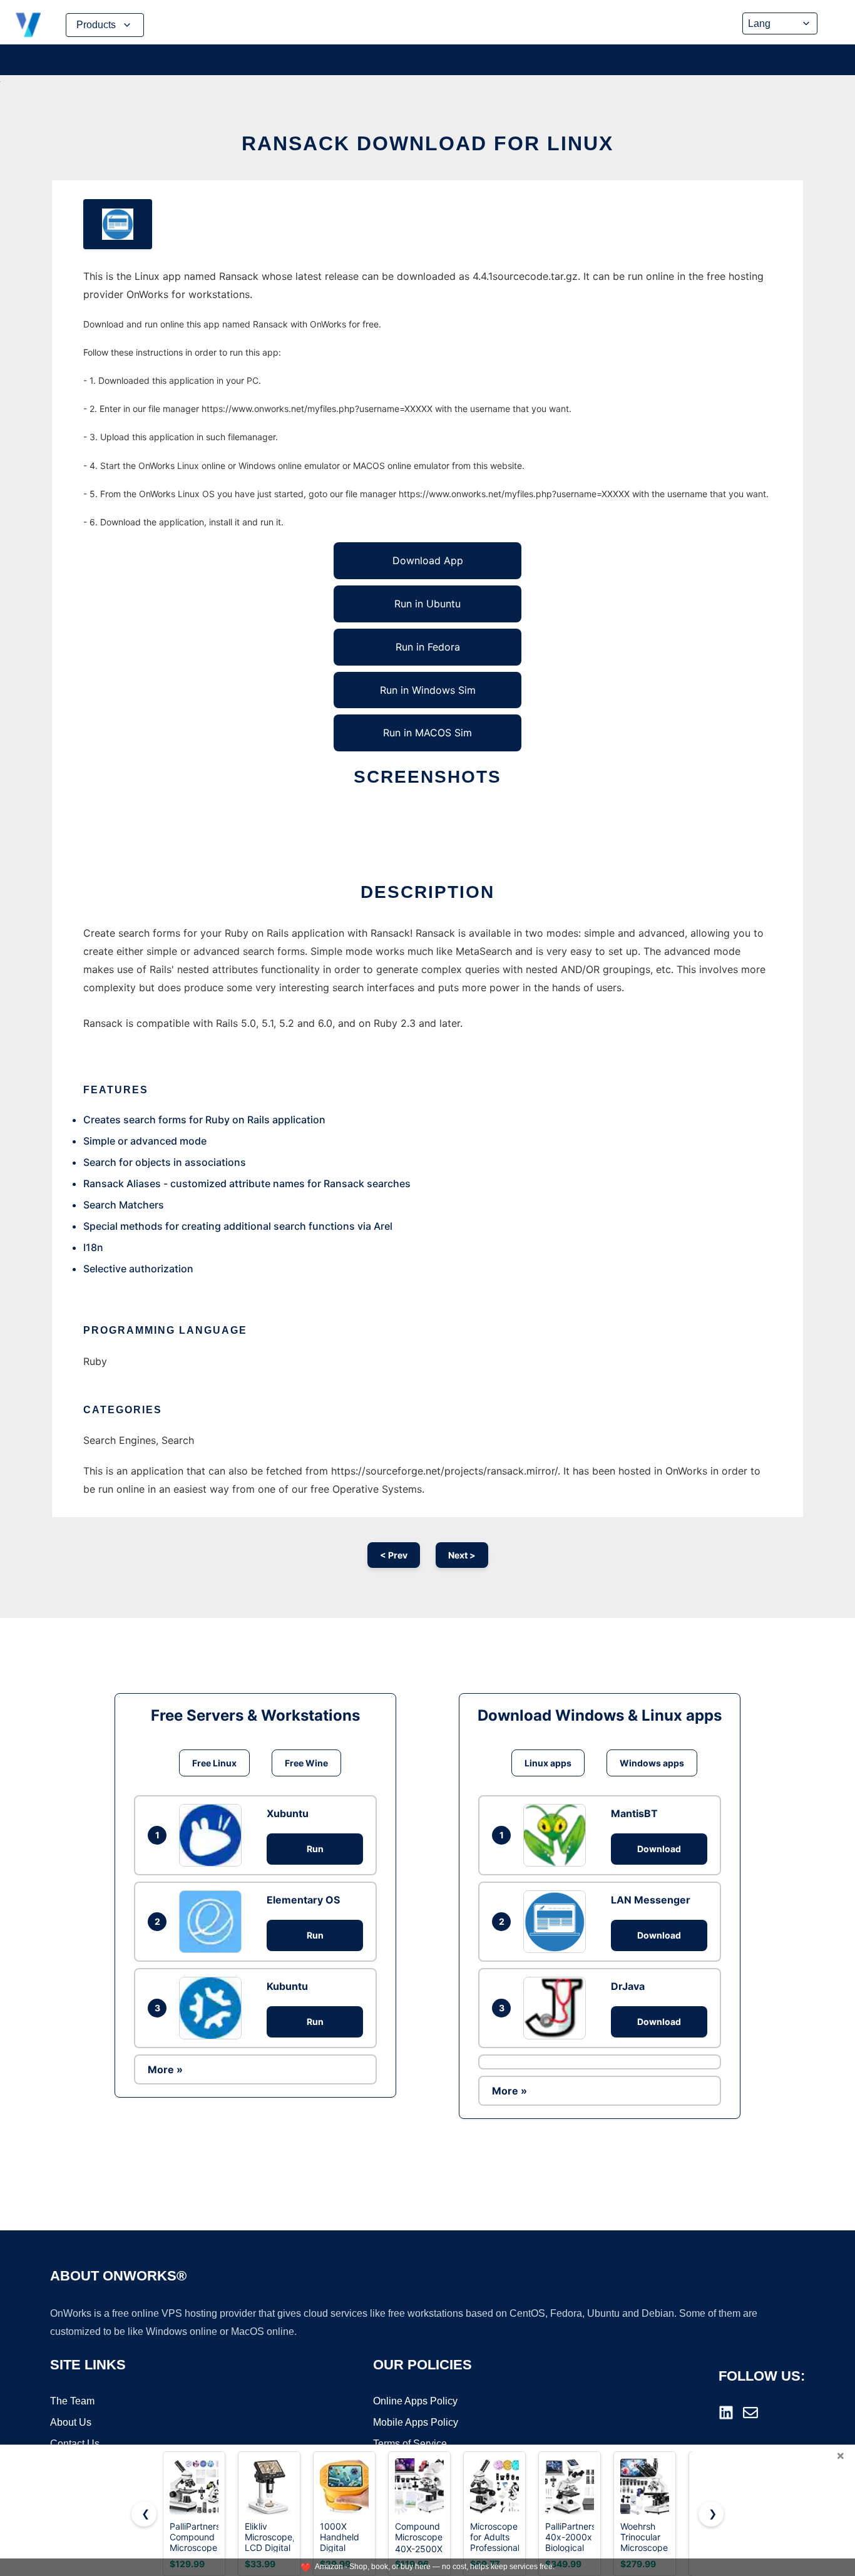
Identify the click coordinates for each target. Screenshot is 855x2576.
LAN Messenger (651, 1900)
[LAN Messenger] (558, 1922)
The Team (72, 2401)
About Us (71, 2422)
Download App (428, 560)
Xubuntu (288, 1813)
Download (659, 1849)
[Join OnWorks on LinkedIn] (726, 2413)
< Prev (394, 1555)
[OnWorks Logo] (28, 25)
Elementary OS (303, 1900)
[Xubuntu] (213, 1835)
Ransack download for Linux (427, 143)
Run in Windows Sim (428, 690)
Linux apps (548, 1763)
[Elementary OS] (213, 1922)
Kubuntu (287, 1986)
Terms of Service (410, 2444)
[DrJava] (558, 2008)
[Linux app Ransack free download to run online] (118, 224)
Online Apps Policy (415, 2401)
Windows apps (652, 1763)
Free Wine (306, 1763)
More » (165, 2069)
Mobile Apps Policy (416, 2422)
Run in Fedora (428, 647)
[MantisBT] (558, 1835)
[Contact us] (750, 2413)
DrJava (628, 1986)
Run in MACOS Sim (427, 733)
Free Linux (214, 1763)
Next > (462, 1555)
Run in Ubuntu (427, 604)
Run (315, 1849)
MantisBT (634, 1813)
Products (96, 25)
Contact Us (75, 2444)
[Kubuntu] (213, 2008)
